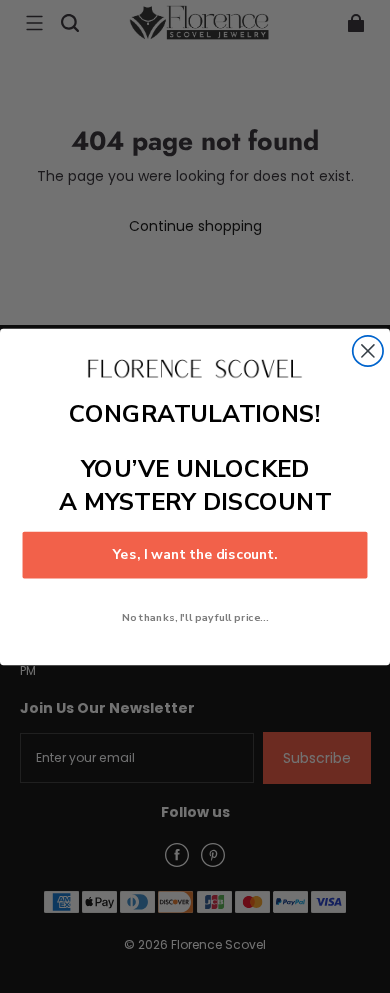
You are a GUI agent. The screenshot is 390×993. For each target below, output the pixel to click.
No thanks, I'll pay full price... (195, 617)
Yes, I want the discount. (195, 554)
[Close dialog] (368, 350)
